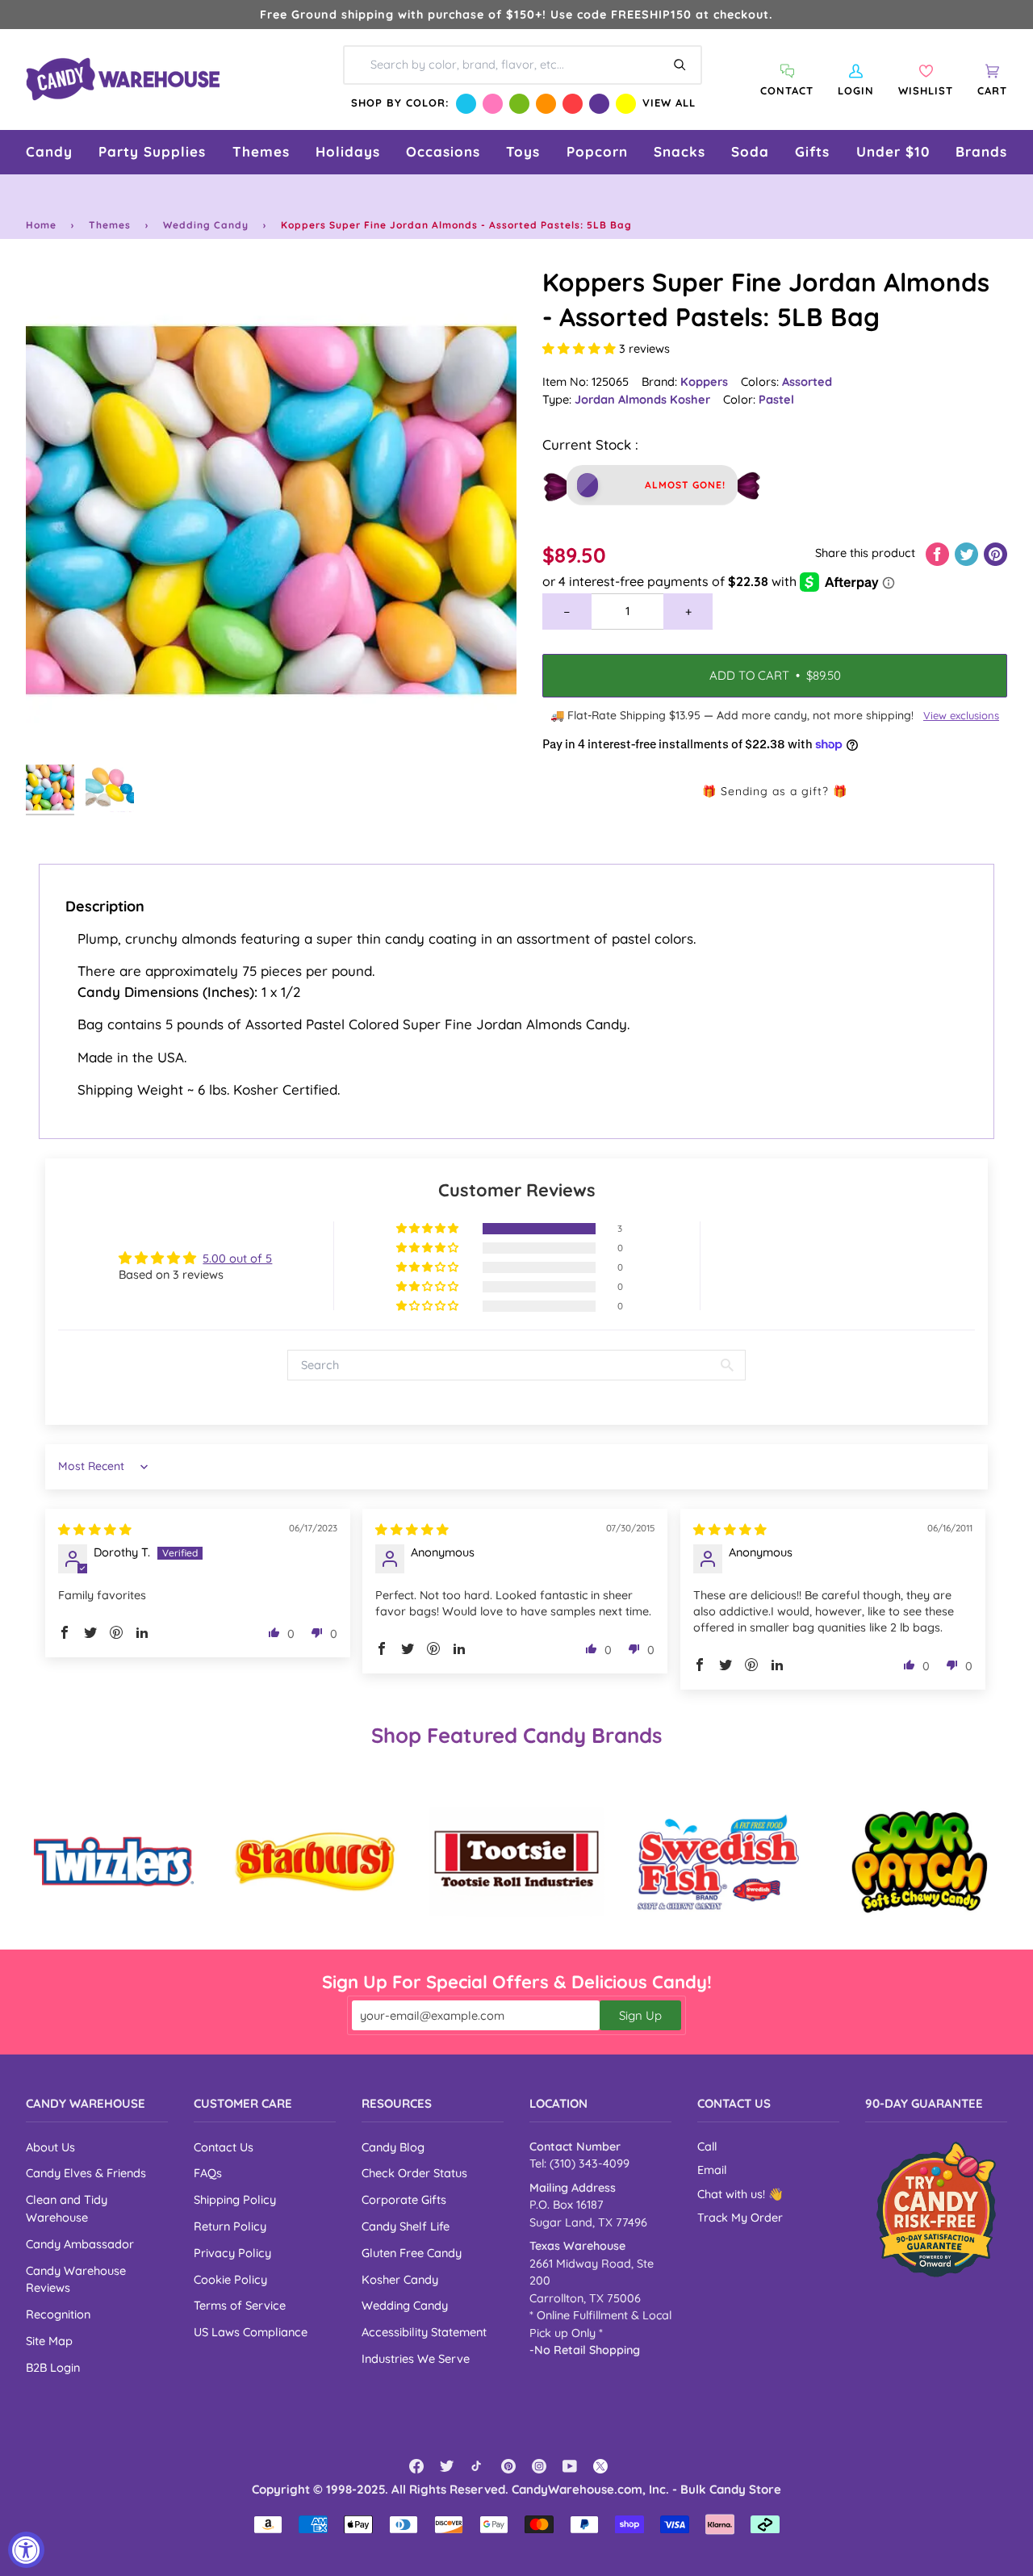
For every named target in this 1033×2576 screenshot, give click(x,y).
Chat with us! (733, 2194)
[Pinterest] (508, 2466)
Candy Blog (393, 2147)
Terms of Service (240, 2305)
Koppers (704, 381)
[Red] (573, 104)
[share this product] (939, 553)
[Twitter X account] (600, 2466)
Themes (110, 225)
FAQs (208, 2173)
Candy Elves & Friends (86, 2173)
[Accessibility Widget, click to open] (26, 2550)
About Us (50, 2147)
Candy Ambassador (80, 2244)
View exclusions (961, 715)
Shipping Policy (235, 2199)
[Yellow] (626, 104)
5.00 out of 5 (237, 1258)
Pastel (776, 399)
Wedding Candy (206, 225)
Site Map (49, 2341)
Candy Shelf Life (406, 2226)
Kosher (690, 399)
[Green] (519, 104)
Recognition (58, 2314)
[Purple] (599, 104)
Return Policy (230, 2226)
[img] (95, 1529)
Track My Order (740, 2218)
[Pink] (493, 104)
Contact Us (224, 2147)
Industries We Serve (416, 2358)
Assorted (807, 381)
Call (707, 2147)
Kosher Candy (400, 2279)
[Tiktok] (478, 2466)
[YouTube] (570, 2466)
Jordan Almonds (622, 399)
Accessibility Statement (424, 2332)
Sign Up (640, 2015)
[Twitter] (447, 2466)
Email (712, 2170)
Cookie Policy (230, 2279)
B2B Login (53, 2367)
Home (41, 225)
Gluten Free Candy (412, 2253)
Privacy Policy (232, 2253)
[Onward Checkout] (936, 2209)
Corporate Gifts (404, 2199)
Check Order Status (414, 2173)
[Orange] (546, 104)
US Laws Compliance (251, 2332)
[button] (49, 152)
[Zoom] (271, 510)
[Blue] (466, 104)
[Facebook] (416, 2466)
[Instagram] (539, 2466)
